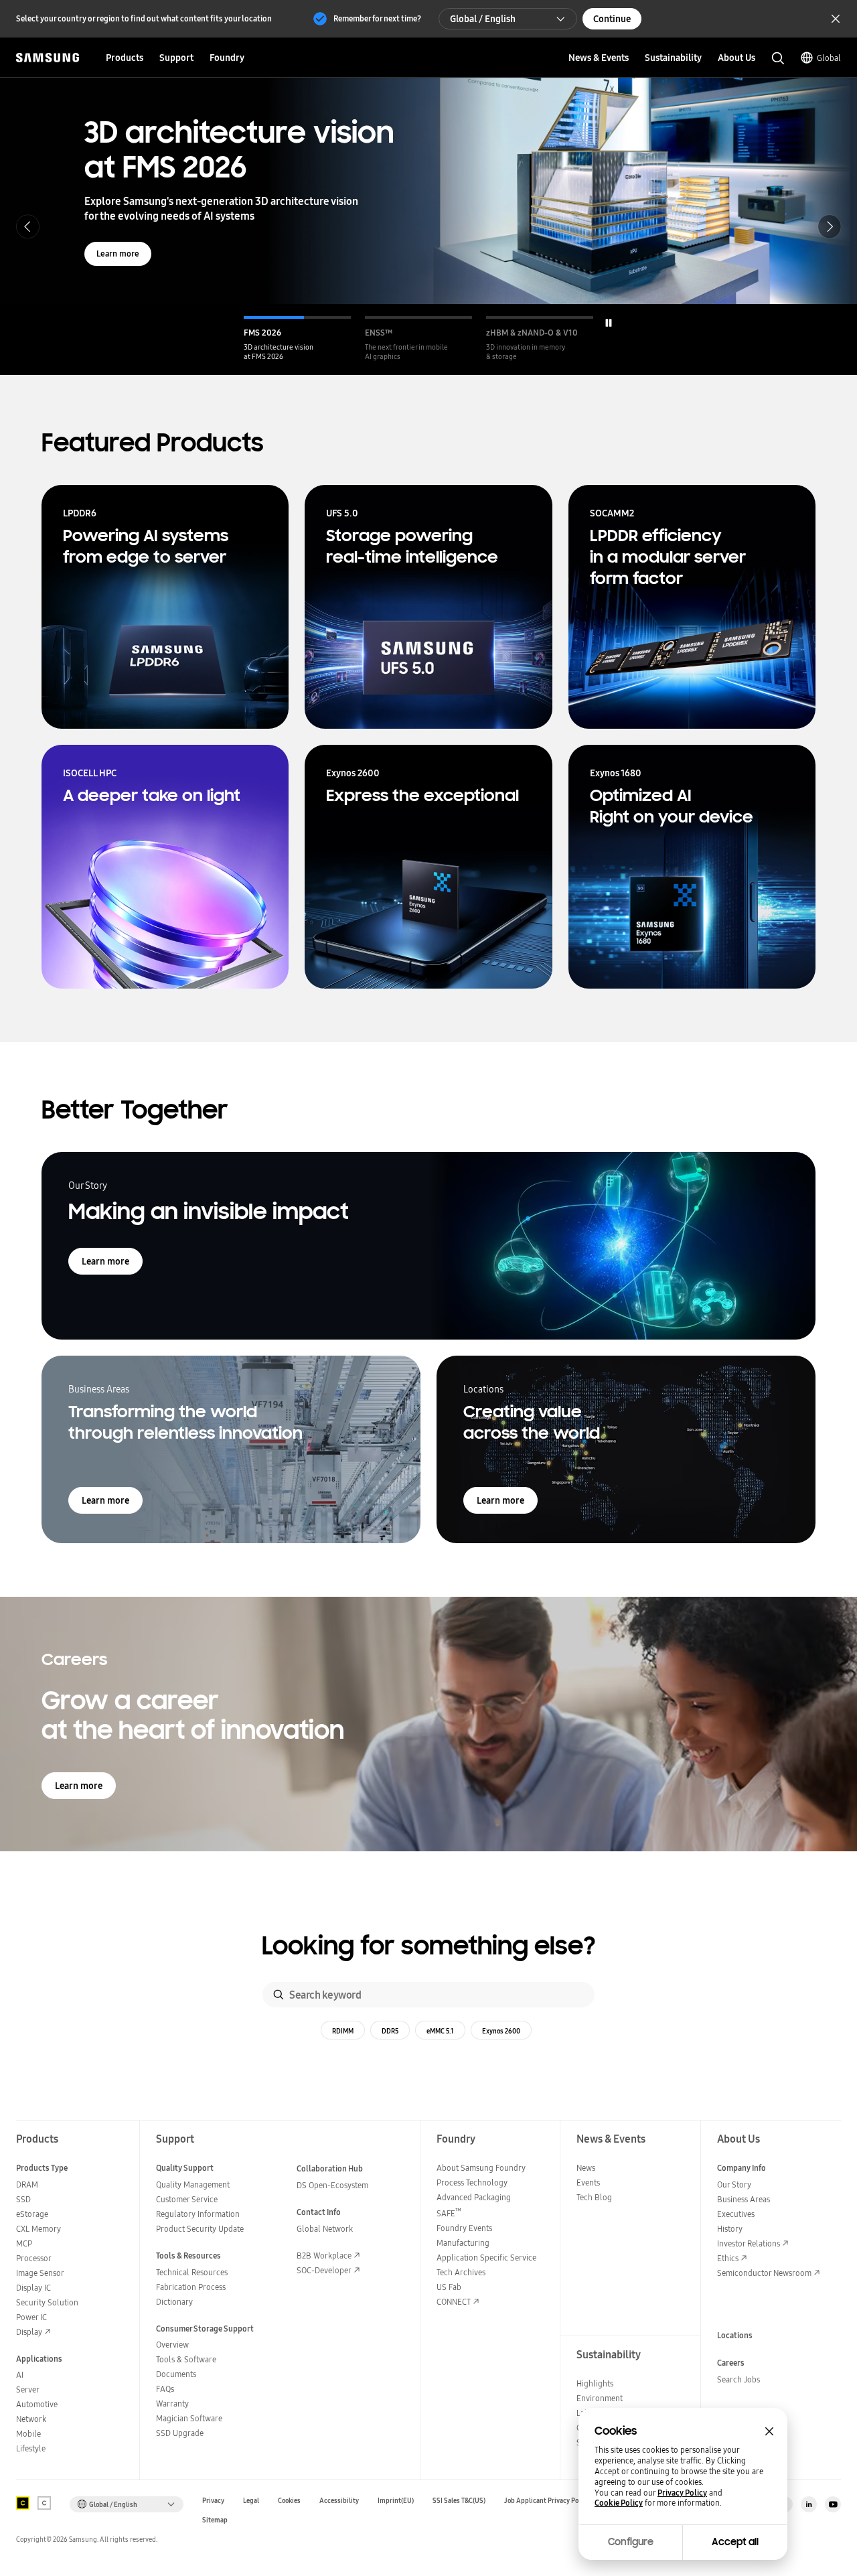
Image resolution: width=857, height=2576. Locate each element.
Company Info (742, 2168)
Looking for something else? (429, 1946)
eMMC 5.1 (440, 2031)
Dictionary (174, 2302)
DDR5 (390, 2031)
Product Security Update (200, 2229)
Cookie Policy (619, 2503)
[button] (297, 339)
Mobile (28, 2434)
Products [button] (125, 58)
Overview (172, 2345)
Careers (731, 2363)
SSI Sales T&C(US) (459, 2501)
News (586, 2168)
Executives (736, 2214)
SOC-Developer (324, 2270)
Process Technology (472, 2183)
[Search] (279, 1995)
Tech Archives (461, 2272)
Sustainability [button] (673, 58)
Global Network (325, 2229)
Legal (251, 2501)
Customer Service (187, 2199)
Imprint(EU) (396, 2501)
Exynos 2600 (501, 2031)
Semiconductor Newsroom (764, 2273)
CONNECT (454, 2302)
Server (28, 2389)
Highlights (595, 2383)
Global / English (483, 19)
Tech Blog (594, 2197)
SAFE (449, 2213)
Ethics (728, 2258)
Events (588, 2183)
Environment (600, 2398)
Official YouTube (833, 2504)
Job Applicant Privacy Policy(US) (553, 2501)
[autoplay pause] (609, 323)
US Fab (449, 2287)
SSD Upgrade (180, 2433)
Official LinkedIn (809, 2504)
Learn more (118, 254)
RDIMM (343, 2031)
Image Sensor (40, 2273)
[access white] (44, 2503)
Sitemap (215, 2520)
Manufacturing (463, 2243)
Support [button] (176, 58)
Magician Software (189, 2418)
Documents (176, 2374)
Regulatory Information (198, 2214)
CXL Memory (38, 2229)
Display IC (33, 2288)
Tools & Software (186, 2359)
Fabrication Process (191, 2287)
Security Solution (47, 2302)
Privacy (213, 2501)
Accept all (735, 2542)
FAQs (165, 2389)
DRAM (27, 2185)
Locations (735, 2335)
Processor (34, 2258)
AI (20, 2375)
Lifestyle (31, 2448)
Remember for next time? (377, 18)
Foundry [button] (227, 58)
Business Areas (744, 2199)
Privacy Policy (682, 2493)
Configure (631, 2542)
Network (31, 2419)
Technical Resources (192, 2272)
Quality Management (193, 2185)
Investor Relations (749, 2243)
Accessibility (339, 2501)
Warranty (172, 2404)
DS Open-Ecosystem (332, 2185)
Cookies (289, 2501)
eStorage (32, 2214)
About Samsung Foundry (481, 2168)
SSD (23, 2199)
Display (29, 2332)
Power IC (31, 2317)
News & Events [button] (599, 58)
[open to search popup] (778, 58)
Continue (612, 19)
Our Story (734, 2185)
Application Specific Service (486, 2258)
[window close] (769, 2431)
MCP (24, 2243)
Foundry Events (464, 2228)
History (730, 2229)
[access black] (23, 2503)
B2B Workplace (324, 2256)
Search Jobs (738, 2379)
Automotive (37, 2404)
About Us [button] (736, 58)
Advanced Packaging (474, 2197)
